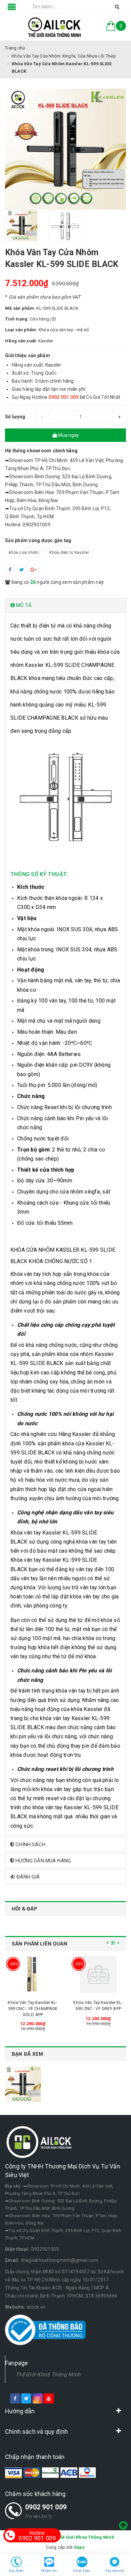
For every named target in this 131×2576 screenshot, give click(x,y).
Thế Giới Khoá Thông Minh (48, 2374)
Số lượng (15, 417)
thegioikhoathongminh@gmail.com (60, 2260)
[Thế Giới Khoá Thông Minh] (55, 27)
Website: (15, 2307)
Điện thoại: (17, 2249)
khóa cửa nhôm (24, 553)
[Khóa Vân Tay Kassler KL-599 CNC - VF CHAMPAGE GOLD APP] (33, 1974)
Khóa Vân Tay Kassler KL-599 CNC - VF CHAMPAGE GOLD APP (33, 2009)
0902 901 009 (46, 2507)
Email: (12, 2260)
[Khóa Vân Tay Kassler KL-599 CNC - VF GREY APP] (98, 1974)
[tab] (65, 605)
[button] (65, 605)
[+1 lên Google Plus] (34, 570)
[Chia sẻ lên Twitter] (22, 570)
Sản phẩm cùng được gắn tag (38, 540)
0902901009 (45, 2249)
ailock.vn (36, 2307)
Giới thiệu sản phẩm (28, 355)
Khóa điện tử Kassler (69, 553)
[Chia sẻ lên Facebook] (10, 570)
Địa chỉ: (13, 2186)
